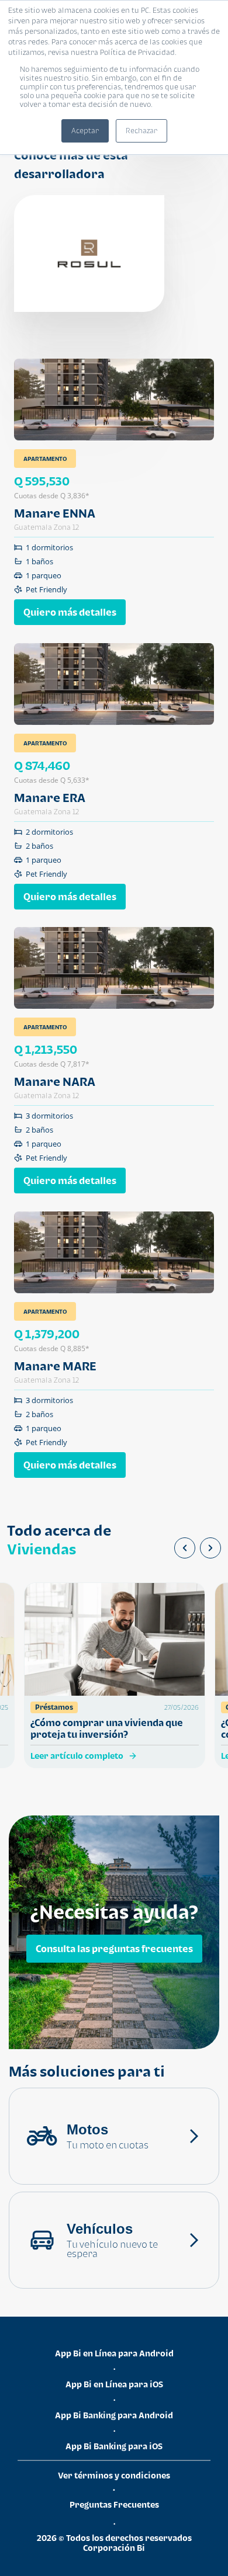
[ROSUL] (89, 254)
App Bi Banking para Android (114, 2415)
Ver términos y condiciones (114, 2475)
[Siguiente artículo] (210, 1548)
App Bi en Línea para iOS (114, 2384)
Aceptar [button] (85, 131)
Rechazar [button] (141, 131)
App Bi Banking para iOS (114, 2446)
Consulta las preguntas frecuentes (114, 1948)
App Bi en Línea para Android (114, 2353)
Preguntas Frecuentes (114, 2504)
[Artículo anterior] (185, 1548)
